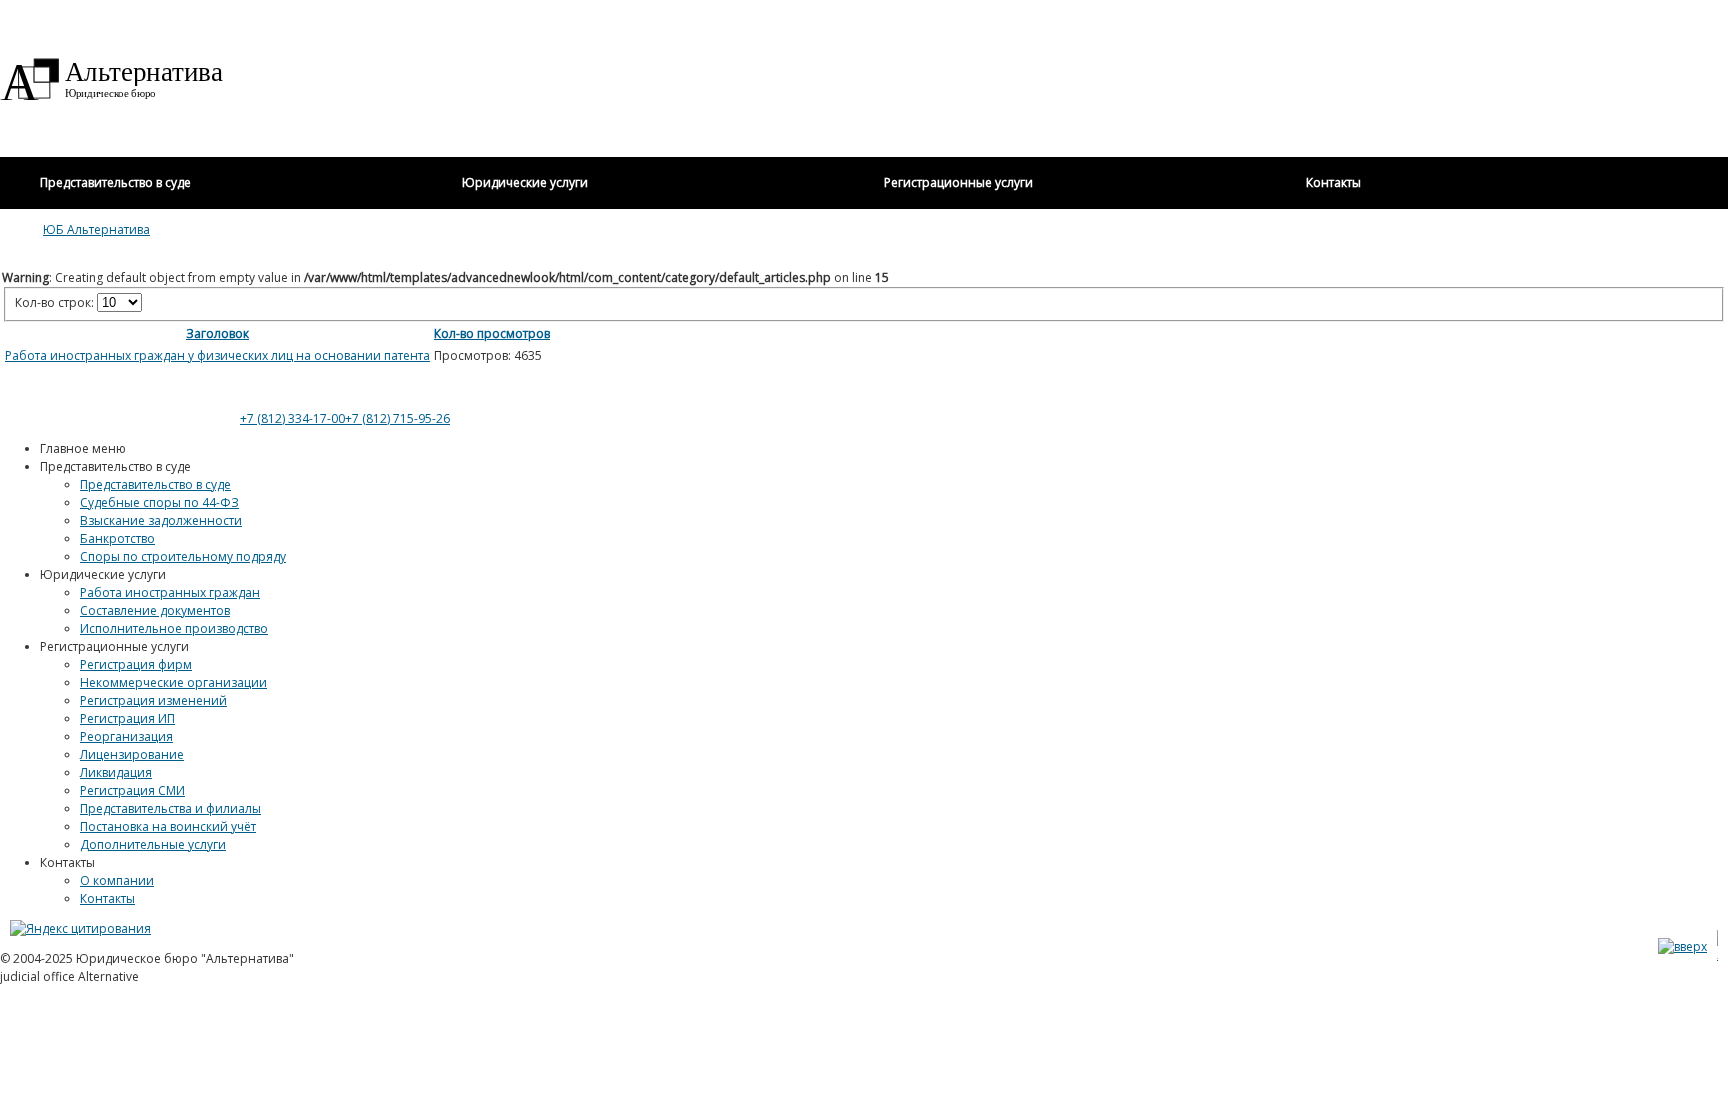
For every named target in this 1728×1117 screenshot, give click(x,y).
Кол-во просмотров (492, 333)
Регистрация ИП (127, 718)
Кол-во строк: (56, 302)
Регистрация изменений (153, 700)
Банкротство (117, 538)
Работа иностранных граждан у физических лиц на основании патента (217, 355)
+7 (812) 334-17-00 (292, 418)
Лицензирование (132, 754)
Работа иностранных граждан (170, 592)
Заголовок (217, 333)
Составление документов (155, 610)
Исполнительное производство (174, 628)
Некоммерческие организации (173, 682)
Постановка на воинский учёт (168, 826)
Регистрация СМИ (132, 790)
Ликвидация (116, 772)
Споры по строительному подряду (183, 556)
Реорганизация (126, 736)
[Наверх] (1682, 946)
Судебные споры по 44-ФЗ (159, 502)
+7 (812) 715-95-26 (397, 418)
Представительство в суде (155, 484)
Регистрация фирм (136, 664)
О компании (117, 880)
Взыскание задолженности (161, 520)
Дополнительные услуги (153, 844)
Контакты (107, 898)
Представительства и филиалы (170, 808)
